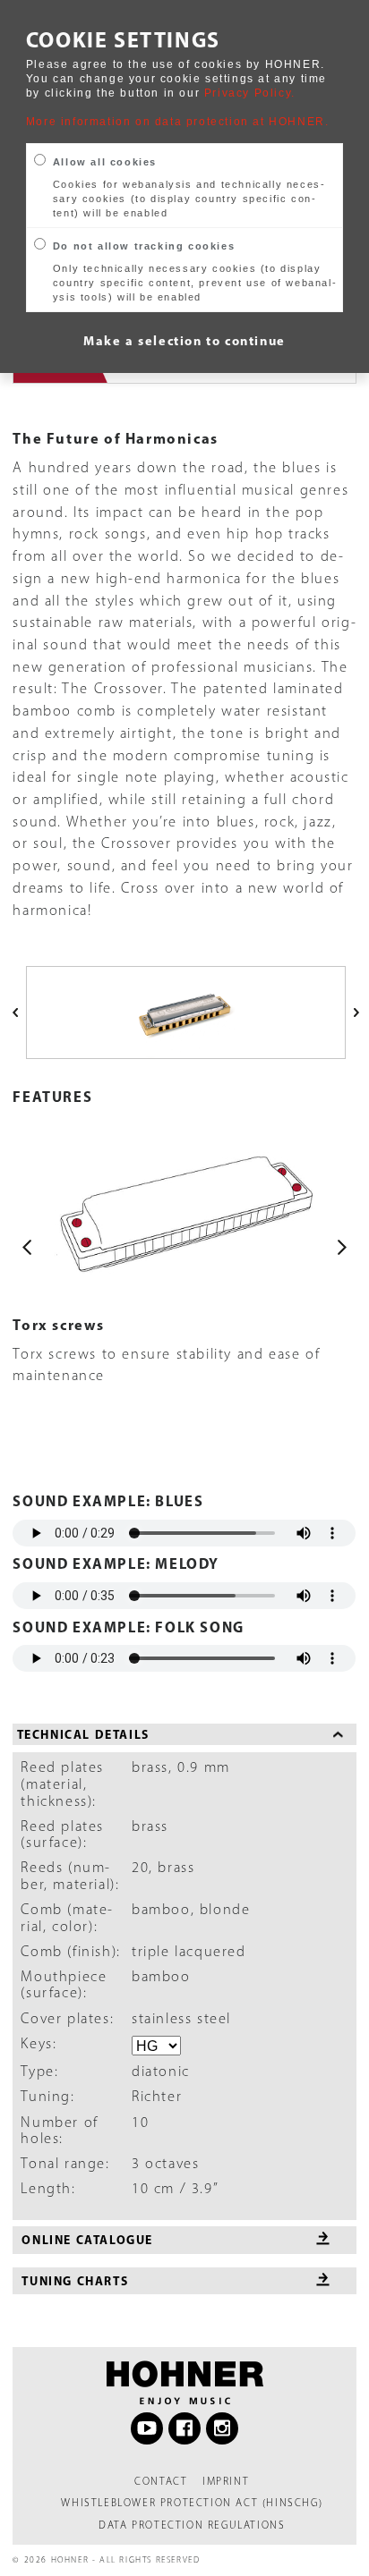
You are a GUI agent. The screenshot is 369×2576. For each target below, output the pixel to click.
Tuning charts (75, 2280)
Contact (161, 2481)
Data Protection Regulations (192, 2525)
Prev (27, 1247)
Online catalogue (87, 2239)
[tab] (184, 1735)
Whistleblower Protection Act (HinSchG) (192, 2503)
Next (342, 1247)
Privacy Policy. (250, 93)
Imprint (226, 2481)
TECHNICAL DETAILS (83, 1734)
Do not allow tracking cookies (144, 246)
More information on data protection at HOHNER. (178, 122)
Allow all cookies (105, 162)
